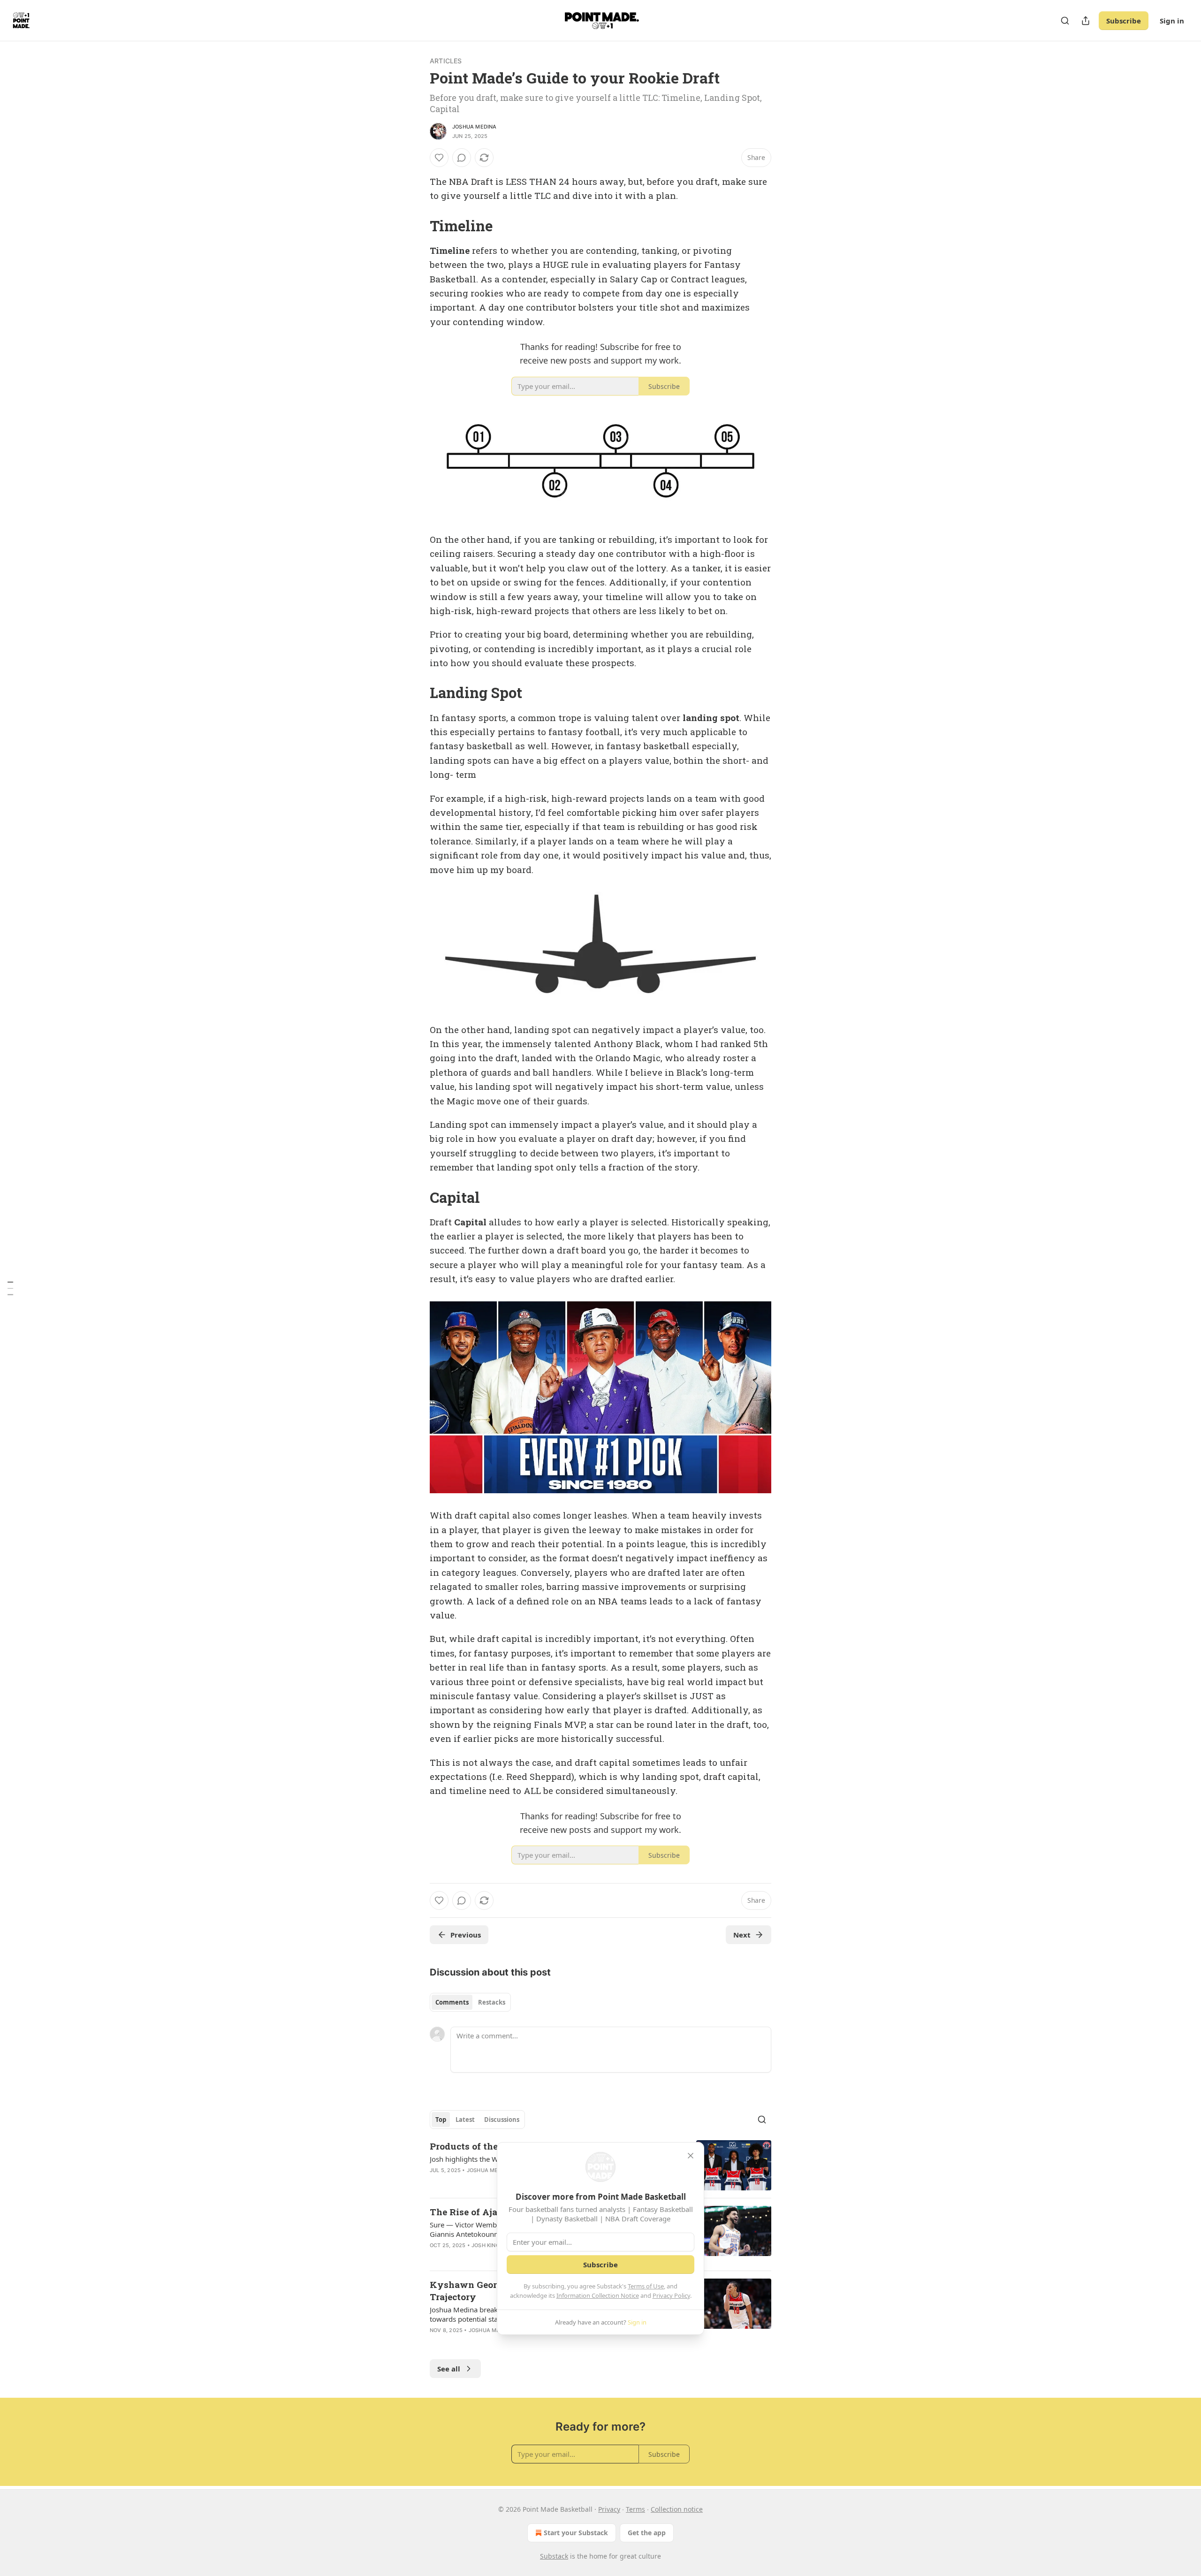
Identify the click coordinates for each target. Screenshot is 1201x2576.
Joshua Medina (475, 127)
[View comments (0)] (462, 158)
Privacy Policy (671, 2295)
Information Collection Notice (598, 2295)
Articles (446, 61)
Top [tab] (441, 2120)
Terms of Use (646, 2286)
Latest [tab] (465, 2120)
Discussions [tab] (502, 2120)
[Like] (439, 158)
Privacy (609, 2509)
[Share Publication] (1086, 21)
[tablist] (470, 2002)
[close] (691, 2156)
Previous (466, 1935)
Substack (554, 2556)
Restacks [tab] (492, 2002)
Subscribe (1124, 21)
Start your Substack (576, 2533)
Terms (635, 2509)
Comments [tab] (452, 2002)
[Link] (417, 226)
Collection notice (677, 2509)
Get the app (647, 2533)
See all (449, 2369)
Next (742, 1935)
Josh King (486, 2245)
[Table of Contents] (10, 1288)
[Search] (1065, 21)
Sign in (1172, 21)
